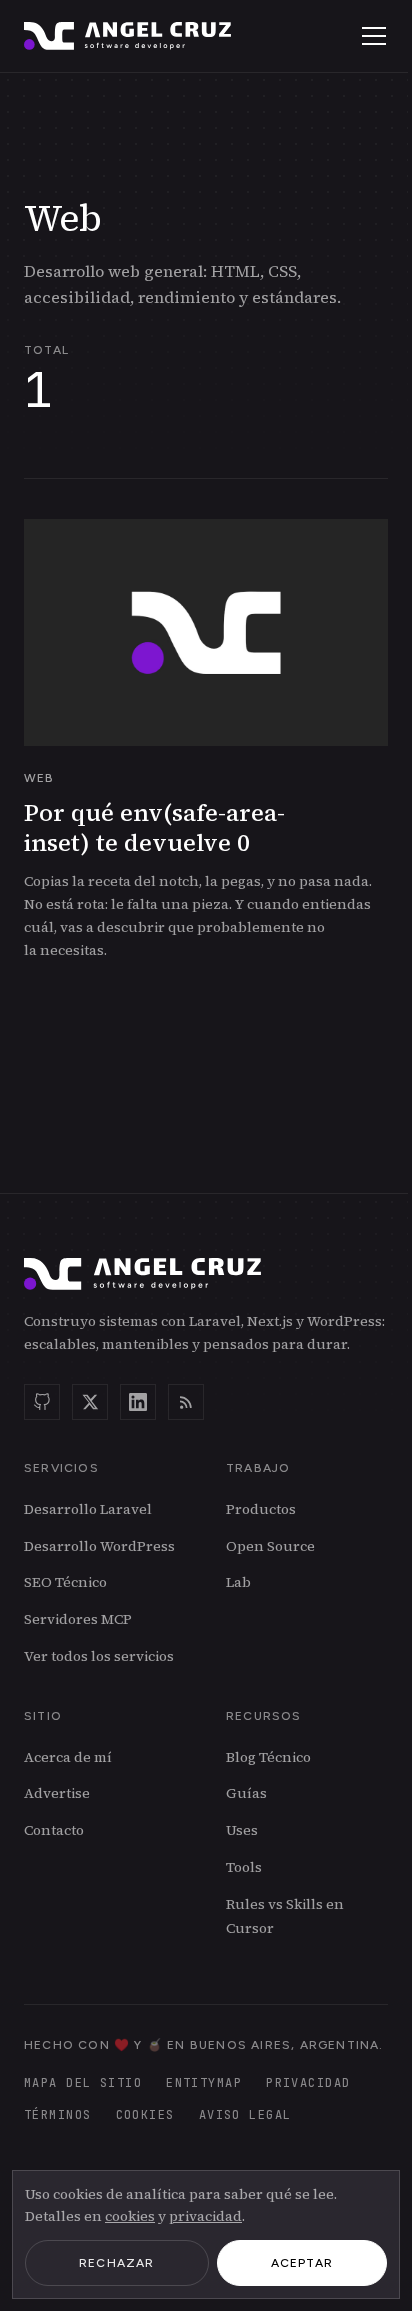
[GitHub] (42, 1402)
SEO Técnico (65, 1582)
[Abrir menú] (374, 36)
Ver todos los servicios (99, 1656)
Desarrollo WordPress (99, 1546)
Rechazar (117, 2263)
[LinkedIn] (138, 1402)
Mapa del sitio (83, 2083)
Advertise (57, 1793)
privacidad (205, 2216)
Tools (244, 1867)
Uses (242, 1830)
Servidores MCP (78, 1619)
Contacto (54, 1830)
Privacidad (308, 2083)
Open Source (270, 1546)
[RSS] (186, 1402)
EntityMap (204, 2083)
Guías (246, 1793)
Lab (238, 1582)
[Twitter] (90, 1402)
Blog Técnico (268, 1757)
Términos (58, 2115)
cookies (130, 2216)
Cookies (145, 2115)
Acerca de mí (68, 1757)
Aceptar (302, 2263)
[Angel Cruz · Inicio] (127, 36)
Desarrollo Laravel (88, 1509)
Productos (261, 1509)
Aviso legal (245, 2115)
